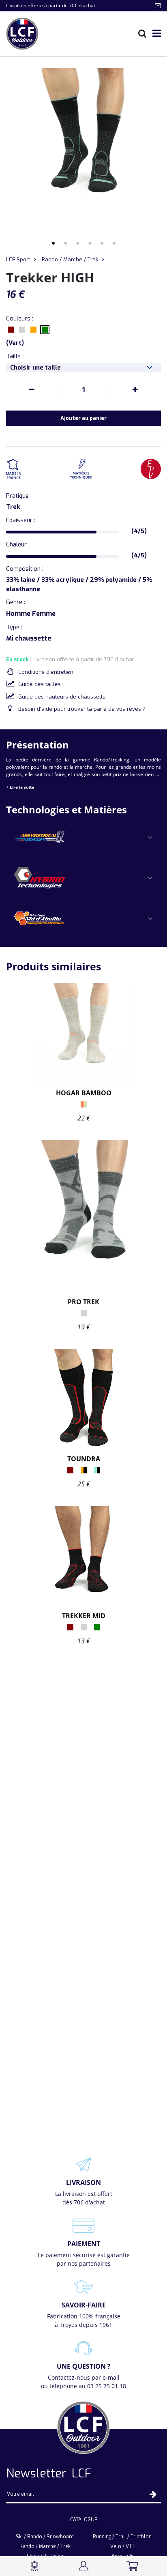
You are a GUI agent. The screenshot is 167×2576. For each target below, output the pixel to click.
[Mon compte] (84, 2566)
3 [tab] (77, 243)
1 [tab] (53, 243)
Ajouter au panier (83, 418)
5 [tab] (102, 243)
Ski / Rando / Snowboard (45, 2537)
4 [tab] (90, 243)
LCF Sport (18, 259)
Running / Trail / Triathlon (122, 2537)
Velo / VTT (122, 2546)
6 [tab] (114, 243)
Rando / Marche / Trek (70, 259)
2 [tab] (65, 243)
